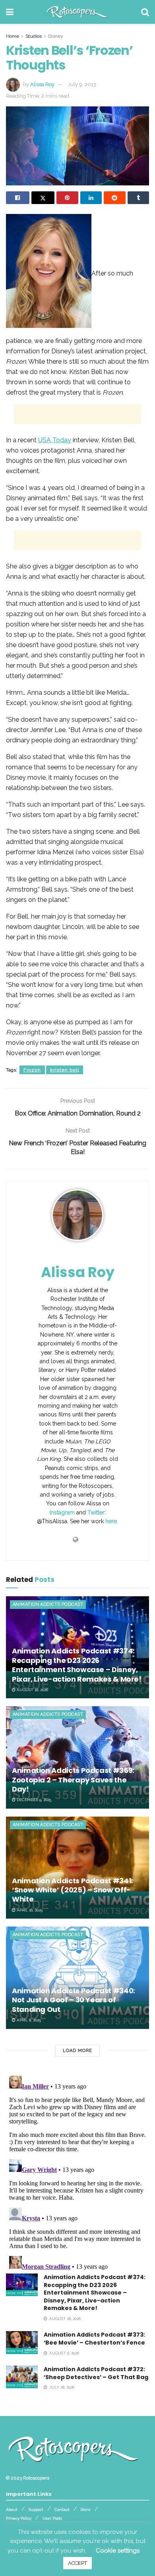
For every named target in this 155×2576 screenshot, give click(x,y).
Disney (56, 36)
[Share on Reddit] (115, 198)
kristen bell (65, 1070)
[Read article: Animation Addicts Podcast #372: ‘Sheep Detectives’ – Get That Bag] (22, 2377)
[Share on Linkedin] (91, 198)
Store (86, 2510)
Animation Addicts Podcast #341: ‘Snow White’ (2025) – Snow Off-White (73, 1890)
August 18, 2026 (32, 1690)
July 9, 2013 (82, 84)
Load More (77, 2051)
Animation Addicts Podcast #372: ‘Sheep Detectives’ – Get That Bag (96, 2373)
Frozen (32, 1070)
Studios (34, 36)
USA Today (55, 440)
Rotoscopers (36, 2478)
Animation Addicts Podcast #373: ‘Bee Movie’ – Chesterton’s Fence (94, 2339)
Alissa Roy (42, 84)
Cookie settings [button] (118, 2551)
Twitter (96, 1512)
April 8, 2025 (28, 2020)
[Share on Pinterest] (67, 198)
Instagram (62, 1512)
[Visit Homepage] (77, 12)
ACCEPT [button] (77, 2563)
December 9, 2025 (33, 1800)
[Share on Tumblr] (139, 198)
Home (13, 36)
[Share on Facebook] (18, 198)
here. (112, 1521)
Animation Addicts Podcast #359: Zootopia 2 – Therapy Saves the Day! (73, 1780)
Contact (62, 2510)
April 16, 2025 (29, 1910)
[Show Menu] (10, 12)
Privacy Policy (19, 2518)
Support (36, 2510)
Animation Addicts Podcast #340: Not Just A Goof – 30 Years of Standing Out (74, 2000)
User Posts (52, 2518)
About (12, 2510)
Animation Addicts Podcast (48, 1604)
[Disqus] (77, 2172)
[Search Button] (145, 12)
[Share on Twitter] (43, 198)
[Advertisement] (77, 414)
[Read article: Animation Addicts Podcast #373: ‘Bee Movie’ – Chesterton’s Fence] (22, 2342)
